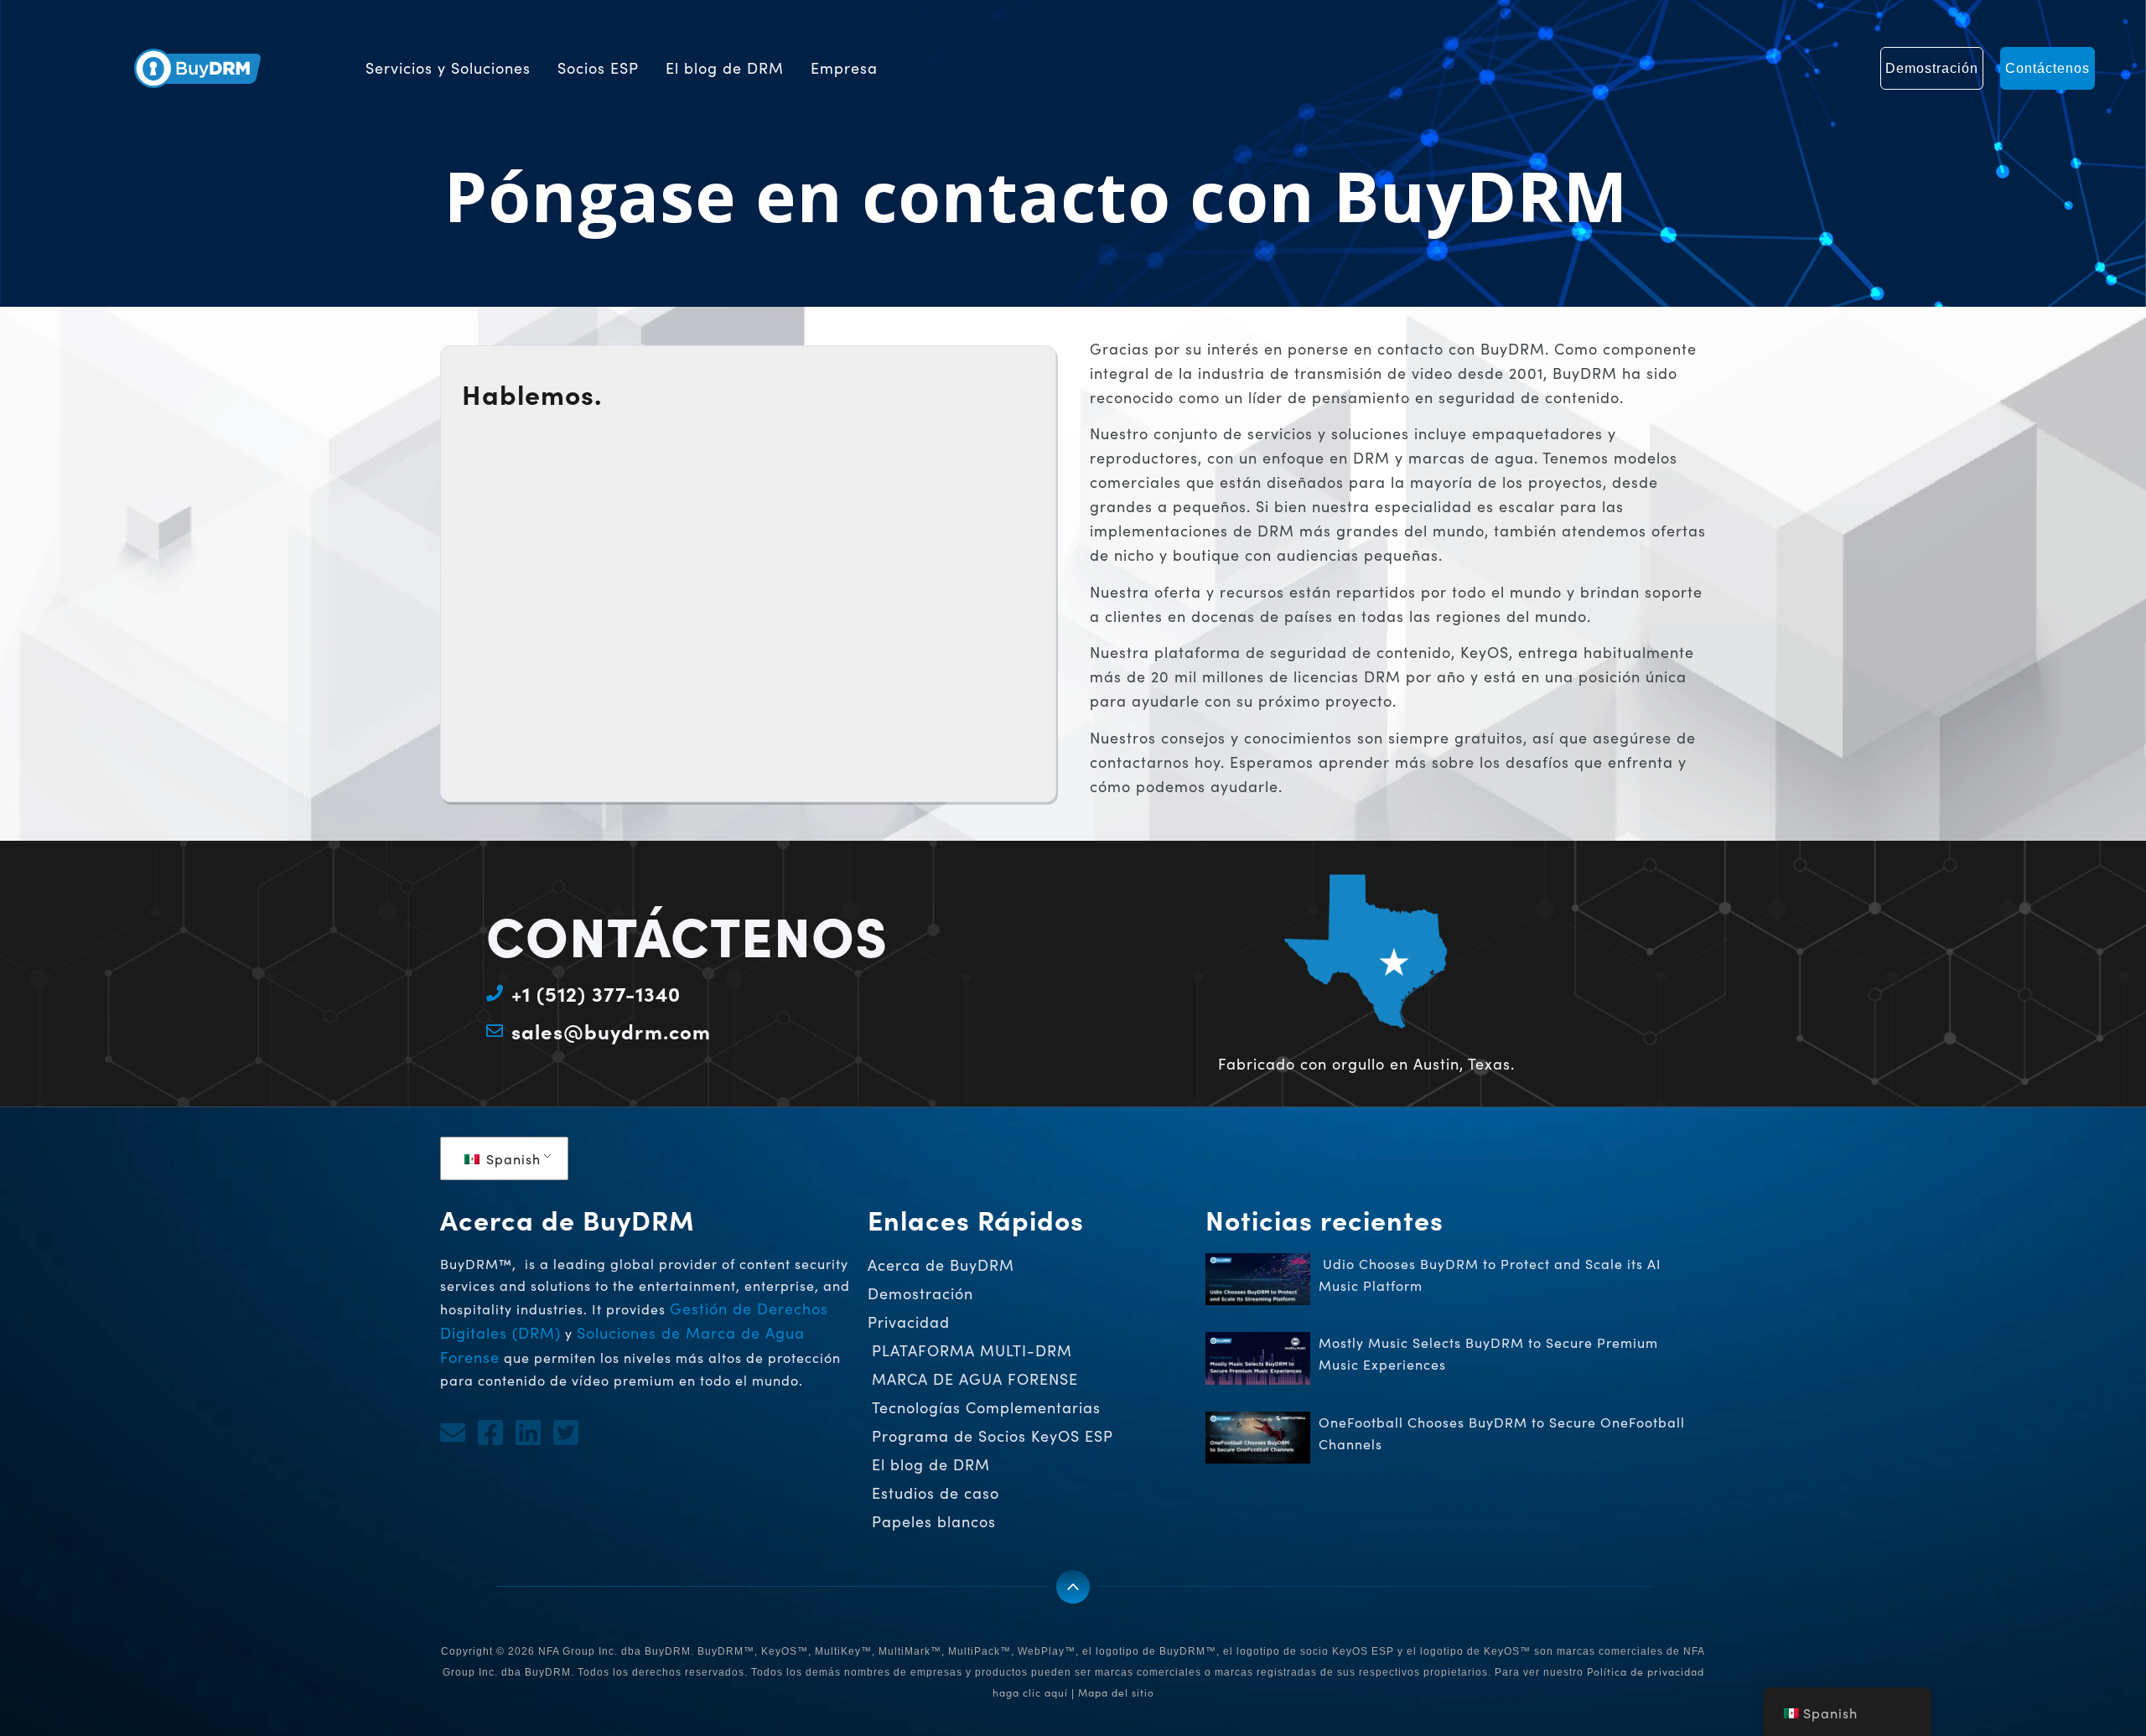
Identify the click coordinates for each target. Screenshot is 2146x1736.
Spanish (511, 1159)
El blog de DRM (725, 68)
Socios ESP (598, 68)
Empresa (844, 68)
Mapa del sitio (1116, 1692)
